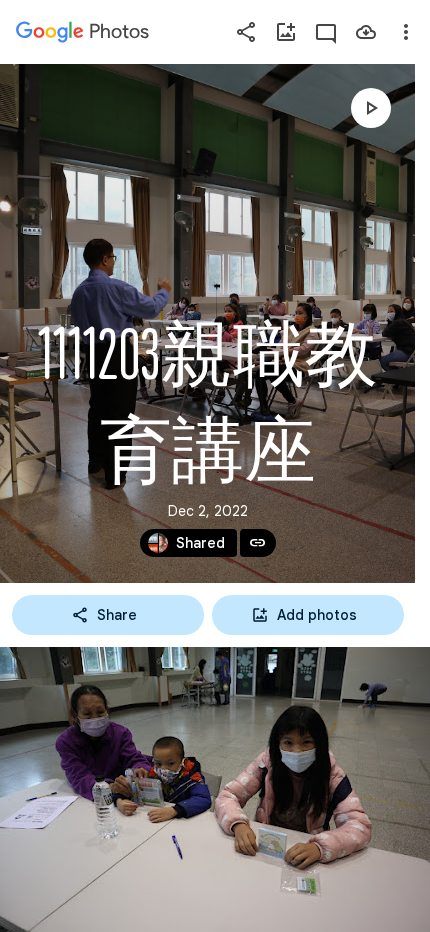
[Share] (246, 32)
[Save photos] (366, 32)
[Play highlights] (371, 108)
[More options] (406, 32)
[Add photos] (286, 32)
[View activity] (326, 32)
